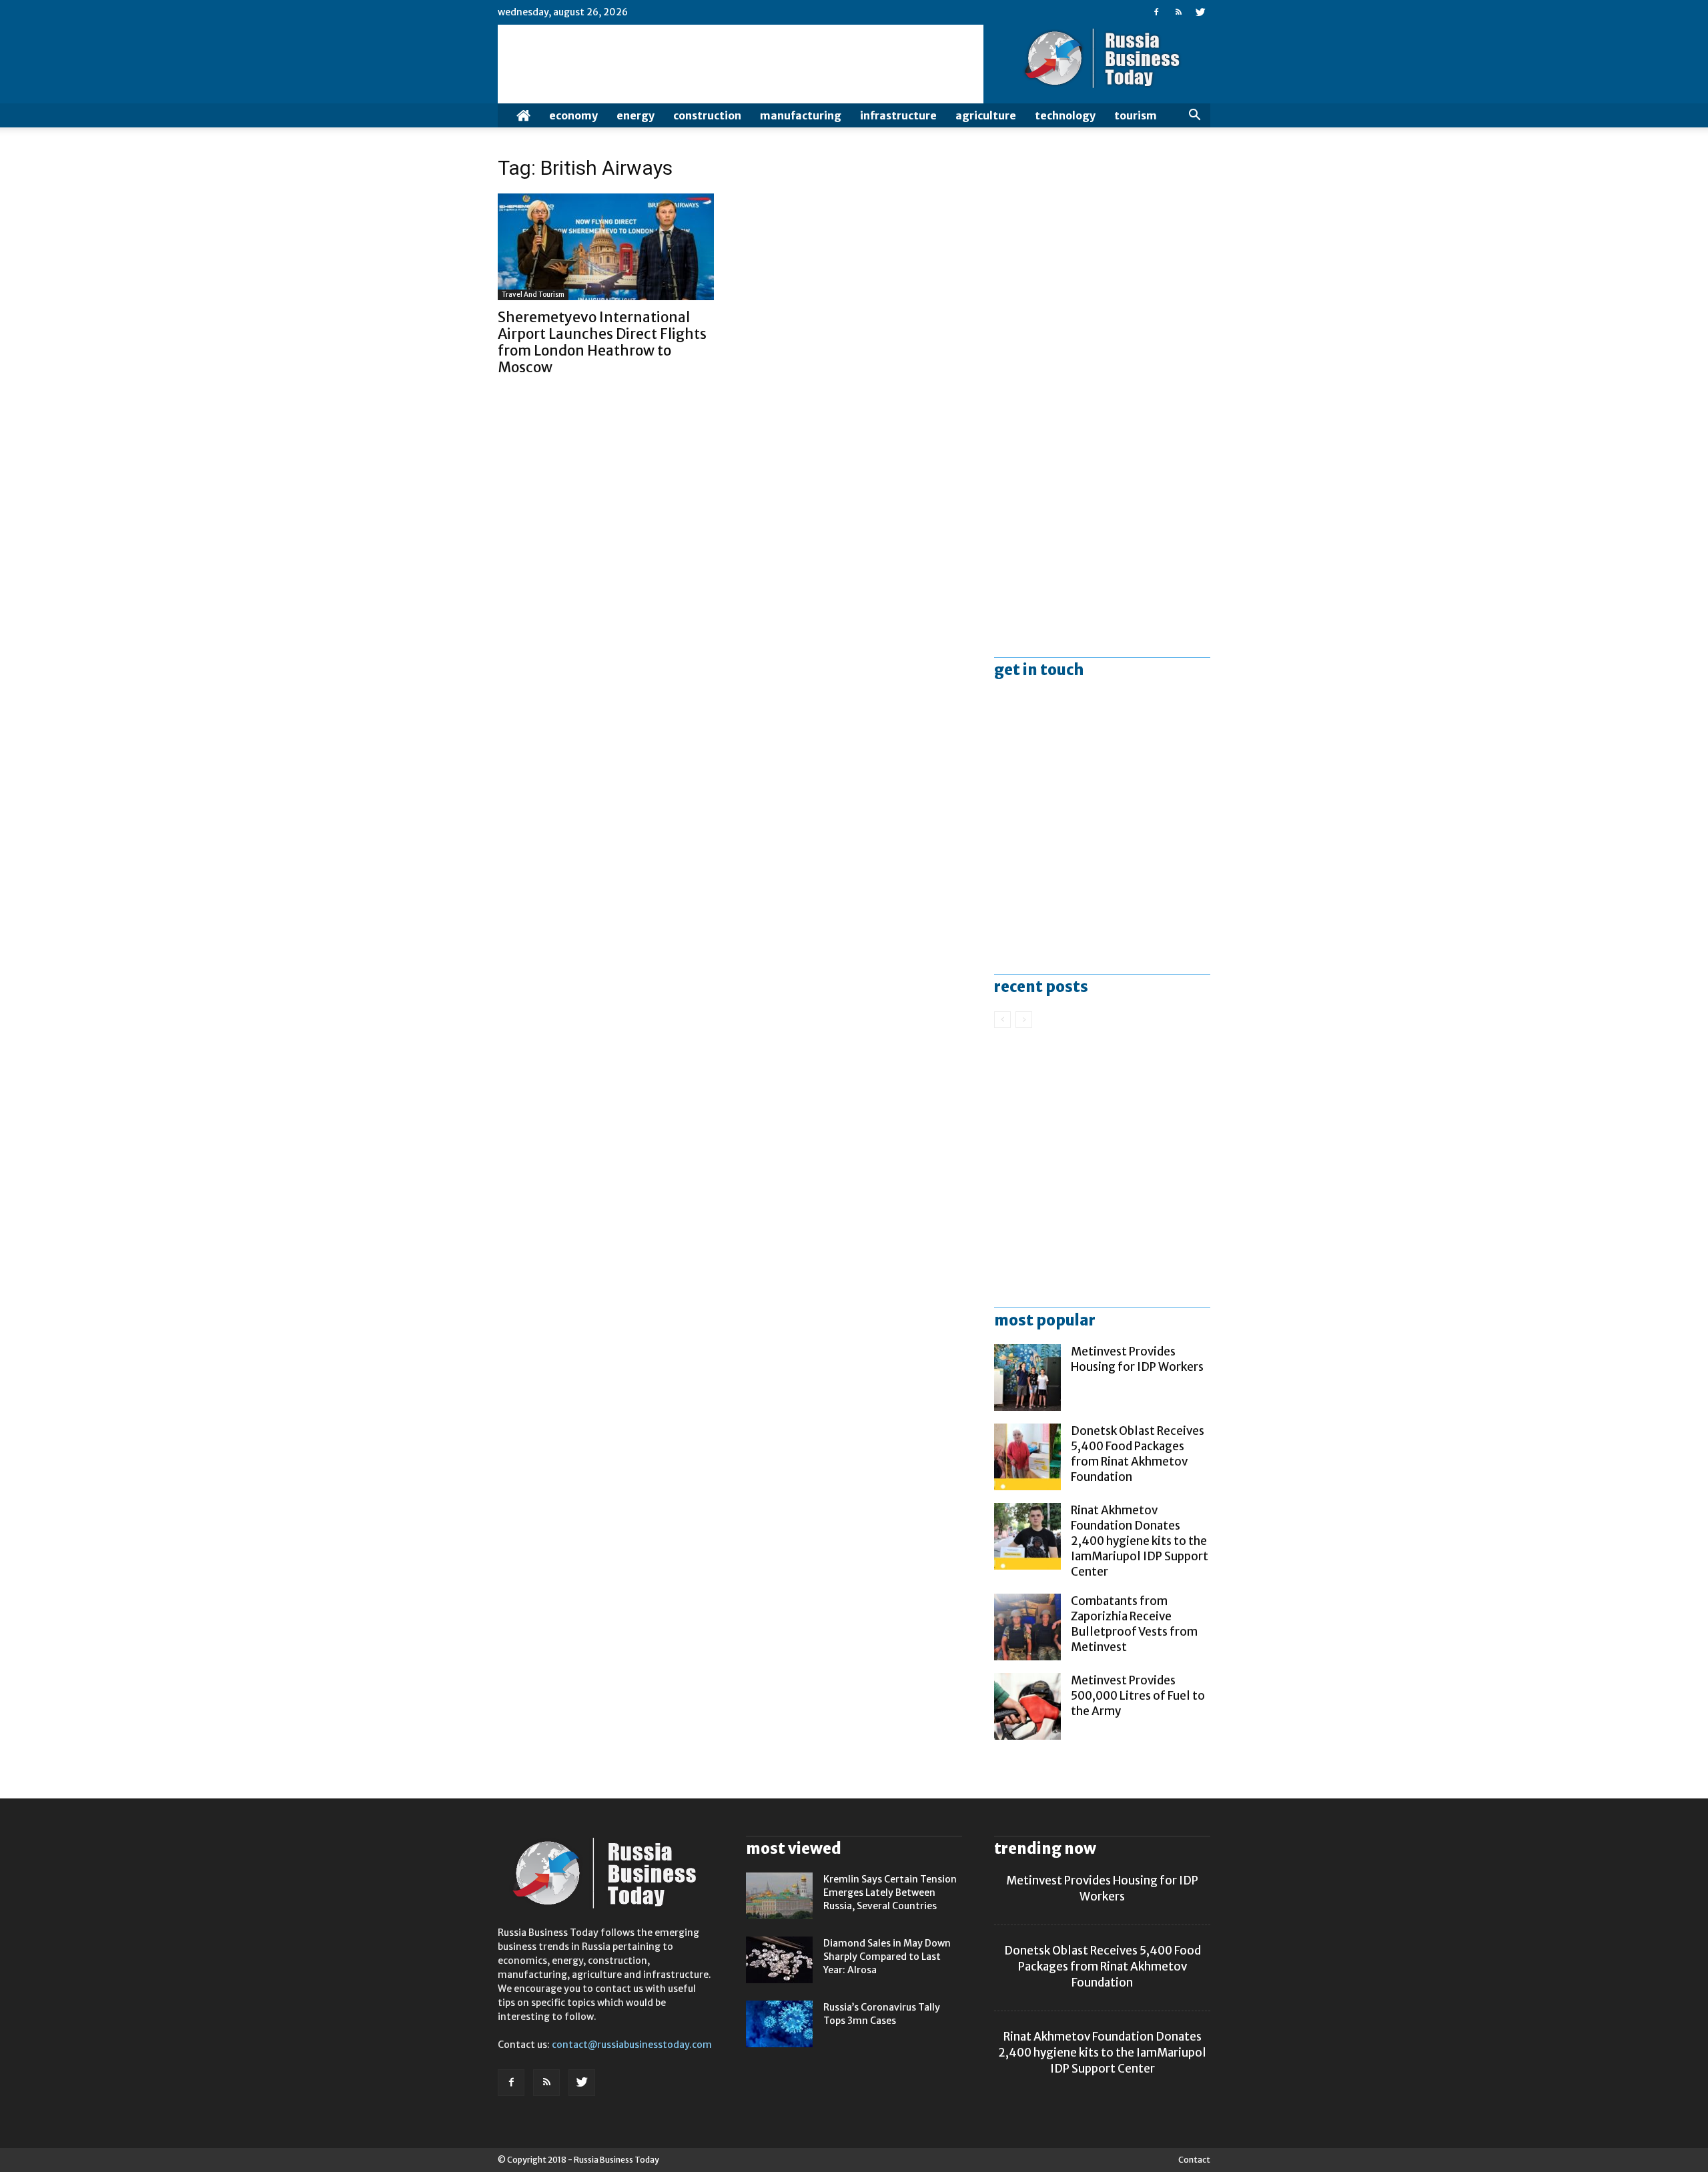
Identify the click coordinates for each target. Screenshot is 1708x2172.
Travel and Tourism (533, 295)
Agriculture (986, 115)
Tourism (1136, 115)
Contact (1194, 2160)
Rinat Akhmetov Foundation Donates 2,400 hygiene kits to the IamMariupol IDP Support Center (1140, 1541)
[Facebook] (1156, 12)
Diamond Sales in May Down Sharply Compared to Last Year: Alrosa (887, 1957)
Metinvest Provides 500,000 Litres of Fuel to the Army (1138, 1696)
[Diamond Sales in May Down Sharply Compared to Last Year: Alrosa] (779, 1960)
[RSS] (1178, 12)
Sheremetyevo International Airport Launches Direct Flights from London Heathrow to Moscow (602, 342)
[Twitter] (1200, 12)
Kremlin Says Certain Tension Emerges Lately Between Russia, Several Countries (890, 1892)
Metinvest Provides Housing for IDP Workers (1137, 1359)
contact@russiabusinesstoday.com (632, 2045)
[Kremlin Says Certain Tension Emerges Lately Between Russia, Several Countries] (779, 1896)
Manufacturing (801, 115)
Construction (707, 115)
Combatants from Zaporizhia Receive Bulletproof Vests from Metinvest (1134, 1624)
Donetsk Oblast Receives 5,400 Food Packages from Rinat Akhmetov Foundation (1138, 1454)
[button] (1194, 115)
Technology (1065, 115)
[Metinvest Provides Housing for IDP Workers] (1027, 1378)
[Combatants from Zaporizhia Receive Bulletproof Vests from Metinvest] (1027, 1627)
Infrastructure (898, 115)
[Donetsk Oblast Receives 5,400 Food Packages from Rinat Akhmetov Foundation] (1027, 1457)
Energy (635, 115)
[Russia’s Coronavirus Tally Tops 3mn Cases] (779, 2024)
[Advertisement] (1102, 273)
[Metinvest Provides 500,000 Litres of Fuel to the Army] (1027, 1706)
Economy (573, 115)
